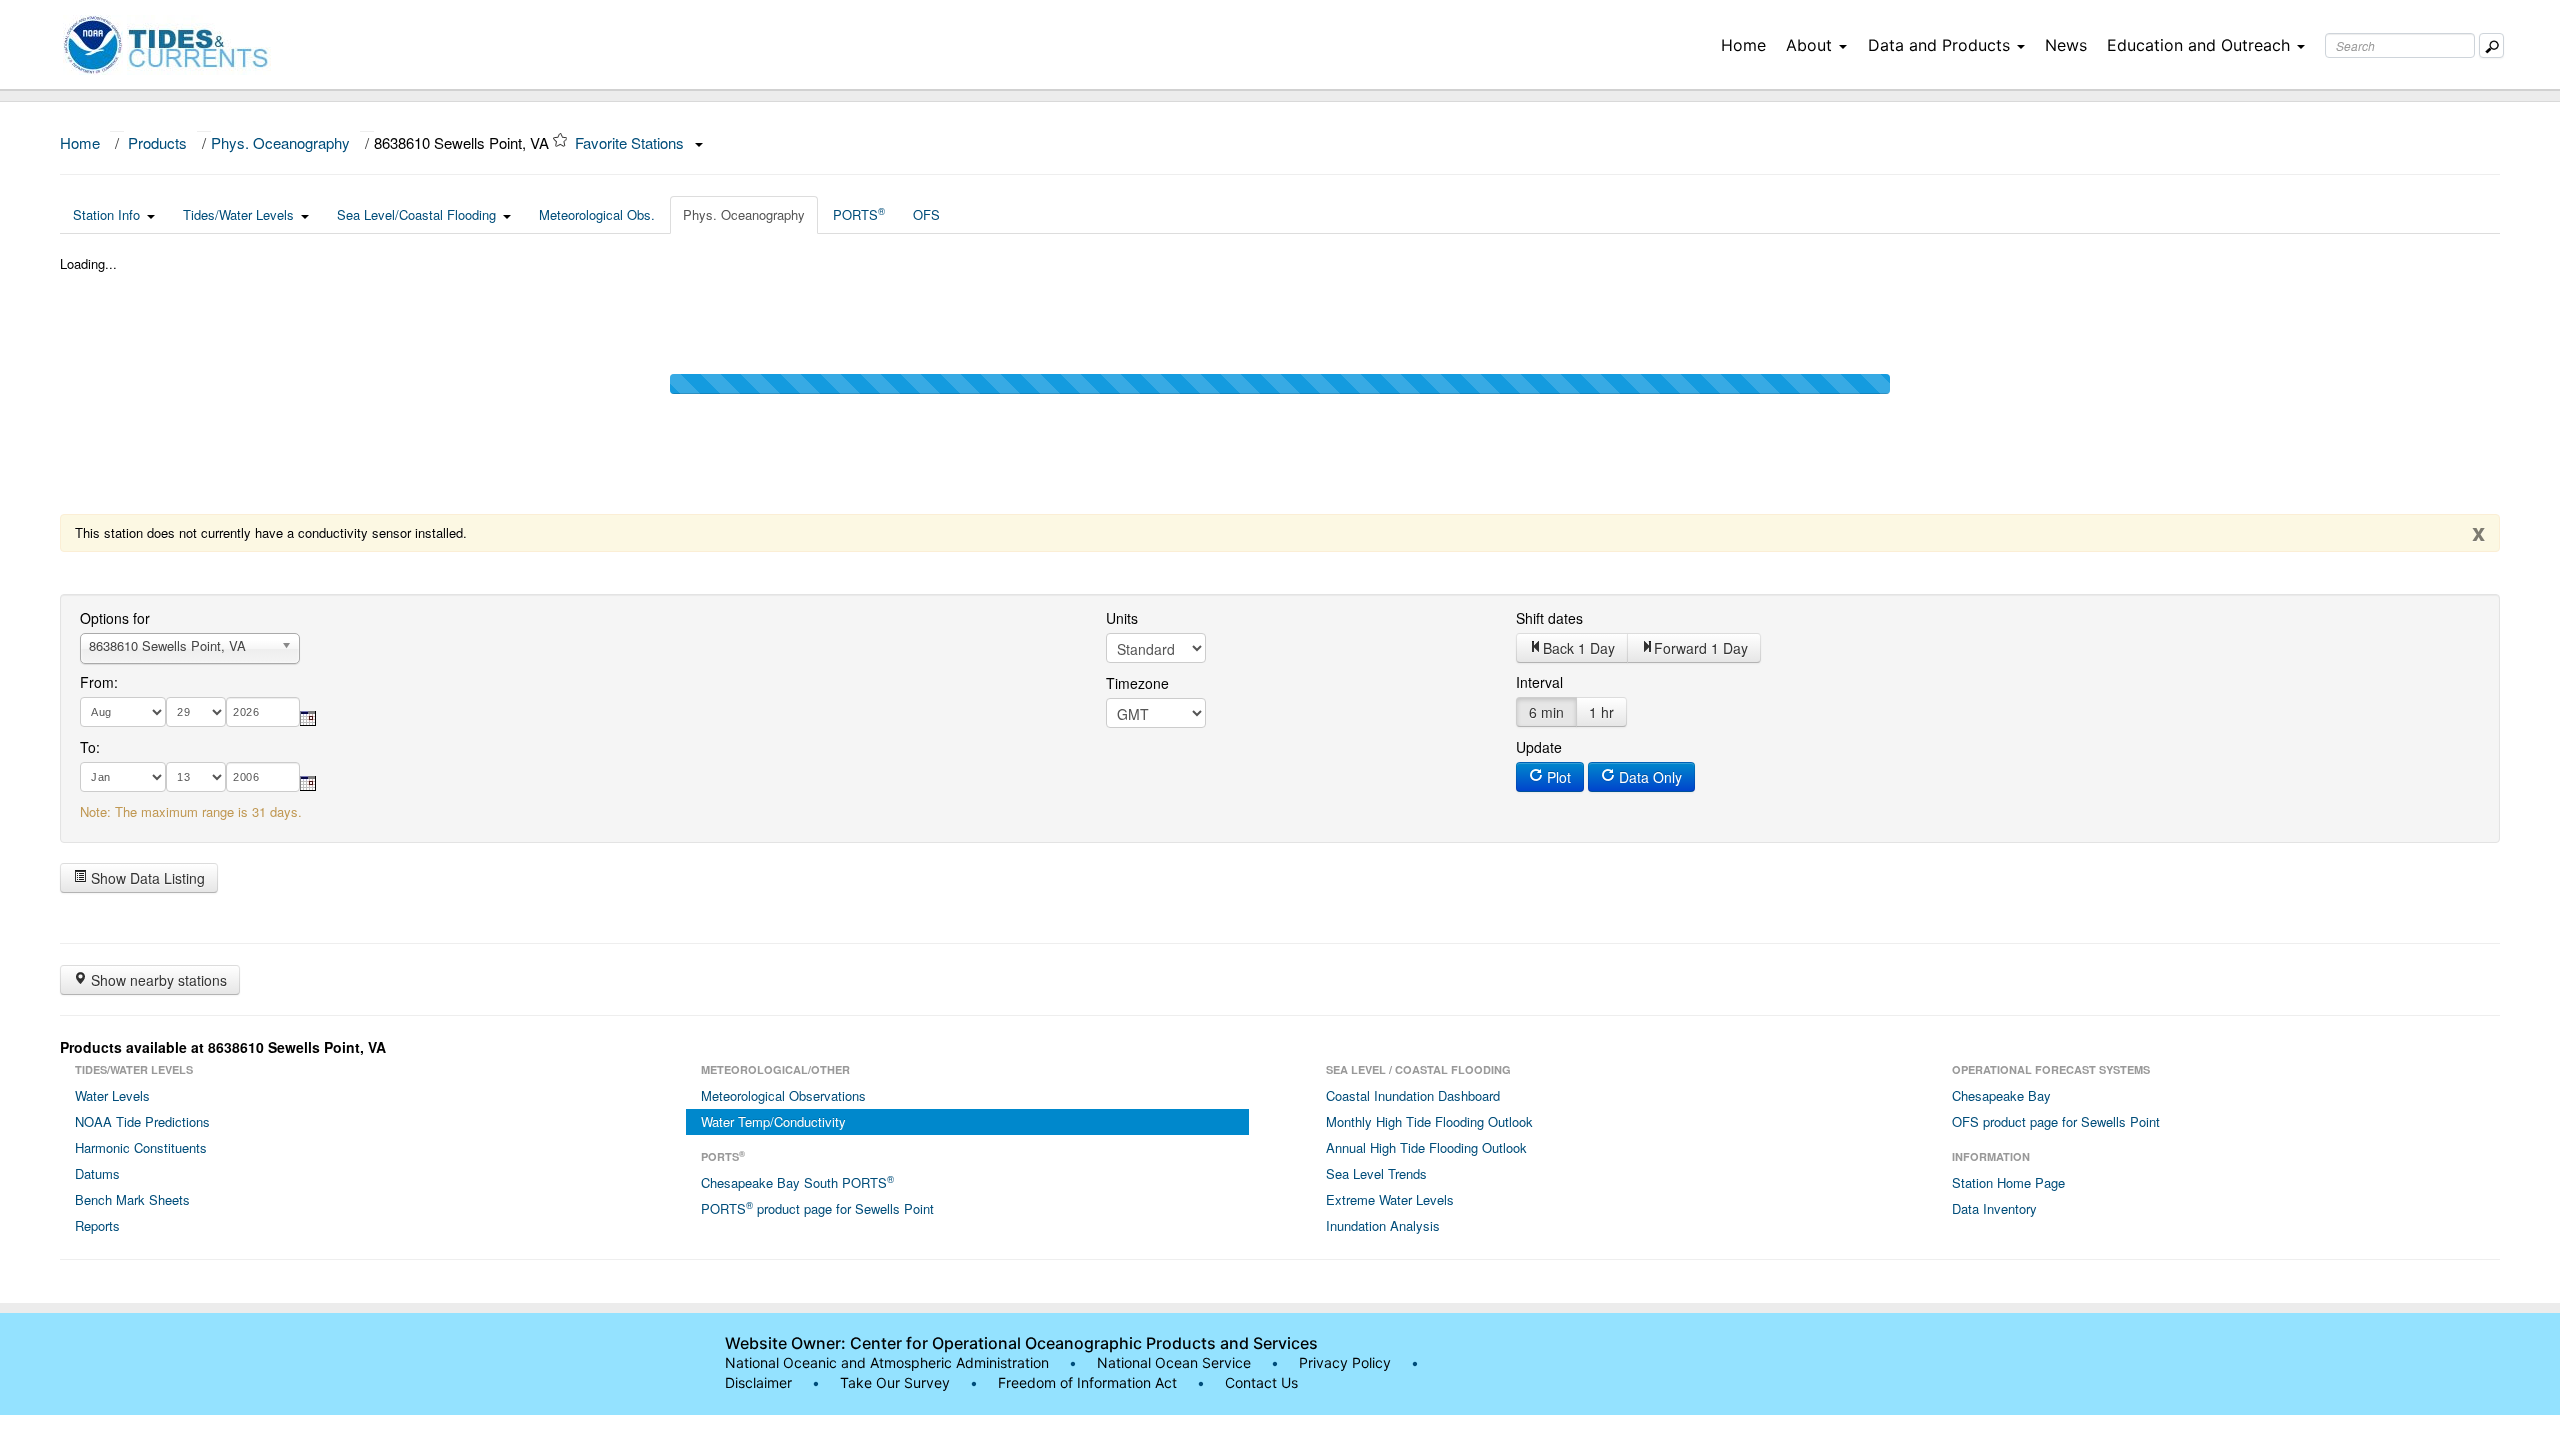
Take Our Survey (897, 1382)
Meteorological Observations (783, 1095)
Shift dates (1549, 618)
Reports (97, 1225)
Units (1122, 618)
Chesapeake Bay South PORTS (797, 1182)
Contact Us (1261, 1382)
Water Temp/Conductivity (773, 1121)
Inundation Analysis (1383, 1225)
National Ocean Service (1174, 1362)
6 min (1546, 712)
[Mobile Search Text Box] (2491, 45)
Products (157, 142)
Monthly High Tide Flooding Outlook (1429, 1121)
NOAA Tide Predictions (142, 1121)
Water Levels (112, 1095)
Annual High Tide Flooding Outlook (1426, 1147)
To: (90, 747)
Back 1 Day (1579, 648)
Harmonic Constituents (141, 1147)
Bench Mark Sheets (132, 1199)
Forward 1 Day (1701, 648)
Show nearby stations (157, 980)
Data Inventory (1994, 1208)
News (2066, 45)
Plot (1557, 777)
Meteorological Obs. (597, 214)
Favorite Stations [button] (631, 142)
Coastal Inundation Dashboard (1413, 1095)
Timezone (1137, 683)
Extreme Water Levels (1390, 1199)
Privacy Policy (1345, 1362)
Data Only (1648, 777)
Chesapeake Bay (2001, 1095)
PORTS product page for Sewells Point (817, 1208)
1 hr (1601, 712)
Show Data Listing (146, 878)
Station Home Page (2008, 1182)
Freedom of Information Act (1087, 1382)
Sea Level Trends (1376, 1173)
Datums (97, 1173)
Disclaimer (758, 1382)
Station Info (106, 214)
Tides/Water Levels (238, 214)
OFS (926, 214)
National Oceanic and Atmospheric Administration (887, 1362)
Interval (1539, 682)
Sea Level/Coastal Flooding (416, 214)
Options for (115, 618)
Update (1539, 747)
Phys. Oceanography (280, 142)
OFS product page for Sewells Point (2056, 1121)
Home (1743, 45)
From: (99, 682)
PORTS (859, 214)
